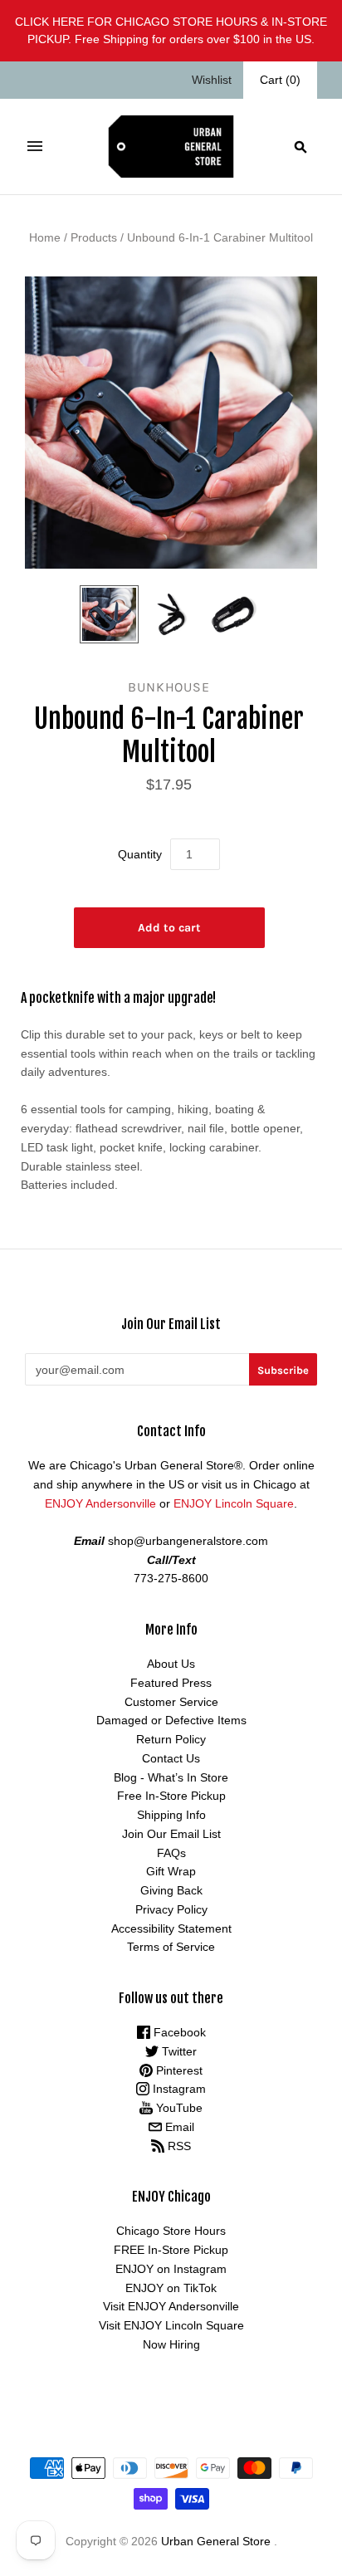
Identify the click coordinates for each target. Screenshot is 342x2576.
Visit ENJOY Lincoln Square (171, 2325)
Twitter (178, 2051)
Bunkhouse (169, 687)
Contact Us (171, 1758)
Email (178, 2127)
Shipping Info (171, 1815)
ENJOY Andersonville (100, 1503)
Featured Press (171, 1683)
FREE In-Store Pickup (171, 2250)
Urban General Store (216, 2541)
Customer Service (171, 1702)
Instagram (178, 2089)
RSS (178, 2146)
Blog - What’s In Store (171, 1777)
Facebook (178, 2032)
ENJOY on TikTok (171, 2288)
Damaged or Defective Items (171, 1720)
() (280, 80)
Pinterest (178, 2070)
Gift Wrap (171, 1871)
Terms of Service (171, 1947)
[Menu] (35, 146)
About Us (171, 1664)
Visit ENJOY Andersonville (171, 2306)
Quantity (140, 854)
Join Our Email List (171, 1834)
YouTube (178, 2108)
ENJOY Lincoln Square (234, 1503)
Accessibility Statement (171, 1928)
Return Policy (171, 1739)
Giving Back (171, 1890)
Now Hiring (171, 2344)
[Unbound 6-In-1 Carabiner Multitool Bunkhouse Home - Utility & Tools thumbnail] (109, 614)
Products (94, 237)
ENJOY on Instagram (171, 2269)
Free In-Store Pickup (171, 1796)
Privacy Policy (171, 1909)
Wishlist (212, 80)
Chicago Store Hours (171, 2231)
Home (45, 237)
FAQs (171, 1853)
